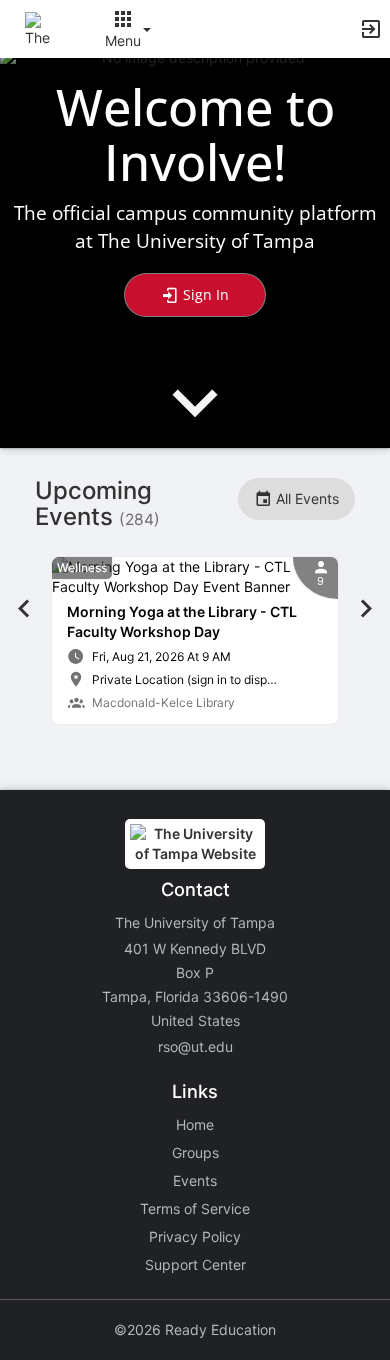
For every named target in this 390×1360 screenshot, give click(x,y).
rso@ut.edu (195, 1046)
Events (195, 1180)
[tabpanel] (195, 640)
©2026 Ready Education (195, 1329)
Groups (195, 1152)
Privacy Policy (195, 1236)
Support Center (195, 1264)
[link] (195, 640)
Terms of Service (195, 1208)
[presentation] (195, 419)
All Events (305, 498)
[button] (42, 27)
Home (195, 1124)
